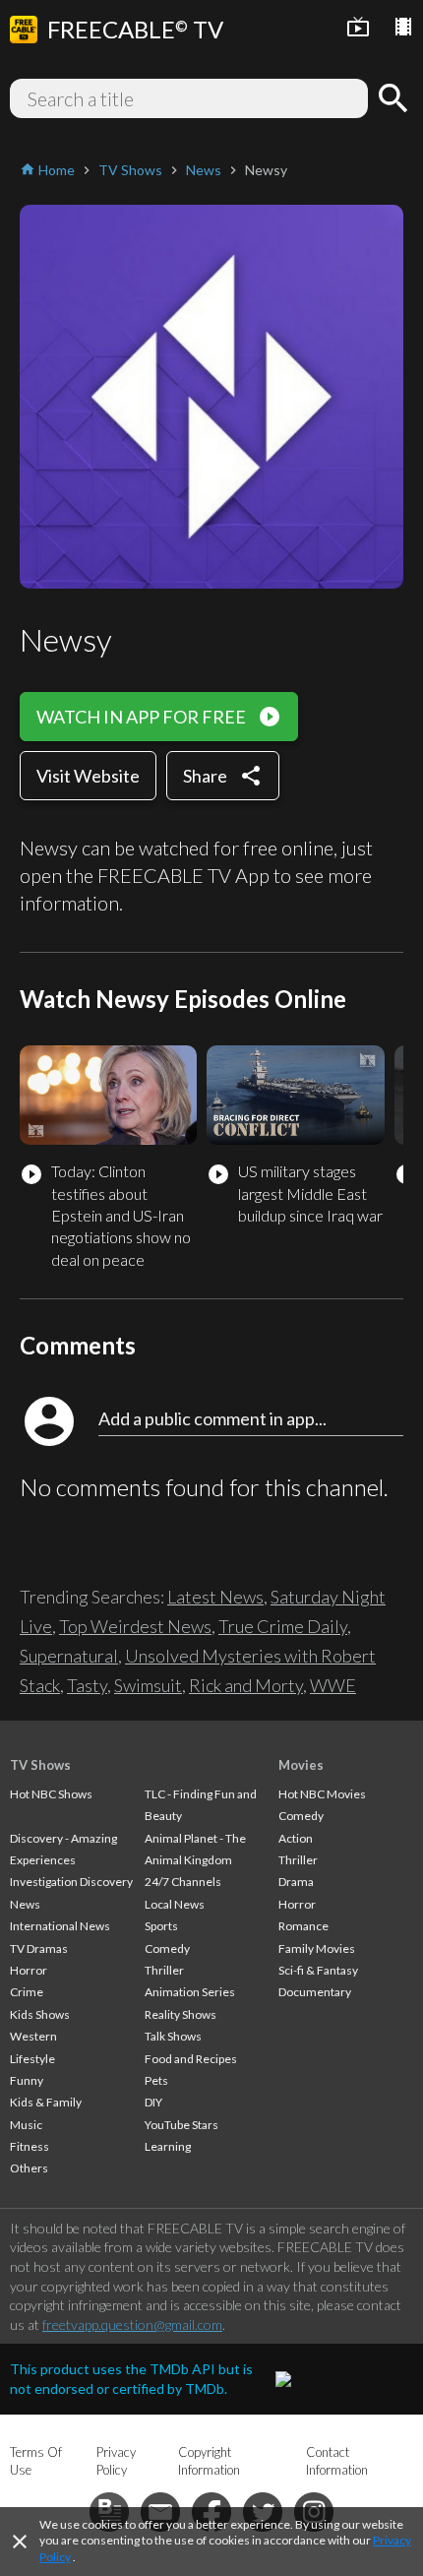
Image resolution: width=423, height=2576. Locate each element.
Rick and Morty (246, 1685)
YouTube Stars (181, 2125)
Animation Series (190, 1992)
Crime (27, 1992)
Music (26, 2125)
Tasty (87, 1685)
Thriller (164, 1970)
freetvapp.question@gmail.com (132, 2325)
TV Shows (40, 1765)
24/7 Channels (183, 1882)
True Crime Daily (283, 1626)
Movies (301, 1765)
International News (60, 1926)
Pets (156, 2080)
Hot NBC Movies (322, 1794)
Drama (296, 1882)
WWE (333, 1685)
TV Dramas (39, 1948)
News (25, 1904)
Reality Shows (181, 2014)
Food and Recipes (191, 2059)
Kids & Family (46, 2102)
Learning (168, 2146)
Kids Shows (40, 2014)
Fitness (30, 2146)
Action (296, 1838)
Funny (27, 2080)
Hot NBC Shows (51, 1794)
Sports (161, 1926)
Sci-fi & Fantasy (318, 1970)
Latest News (215, 1597)
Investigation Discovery (71, 1882)
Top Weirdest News (135, 1626)
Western (33, 2036)
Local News (175, 1904)
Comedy (167, 1948)
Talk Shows (173, 2036)
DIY (153, 2102)
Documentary (315, 1992)
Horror (29, 1970)
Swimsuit (148, 1685)
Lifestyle (32, 2059)
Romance (303, 1926)
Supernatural (69, 1656)
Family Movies (317, 1948)
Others (29, 2168)
